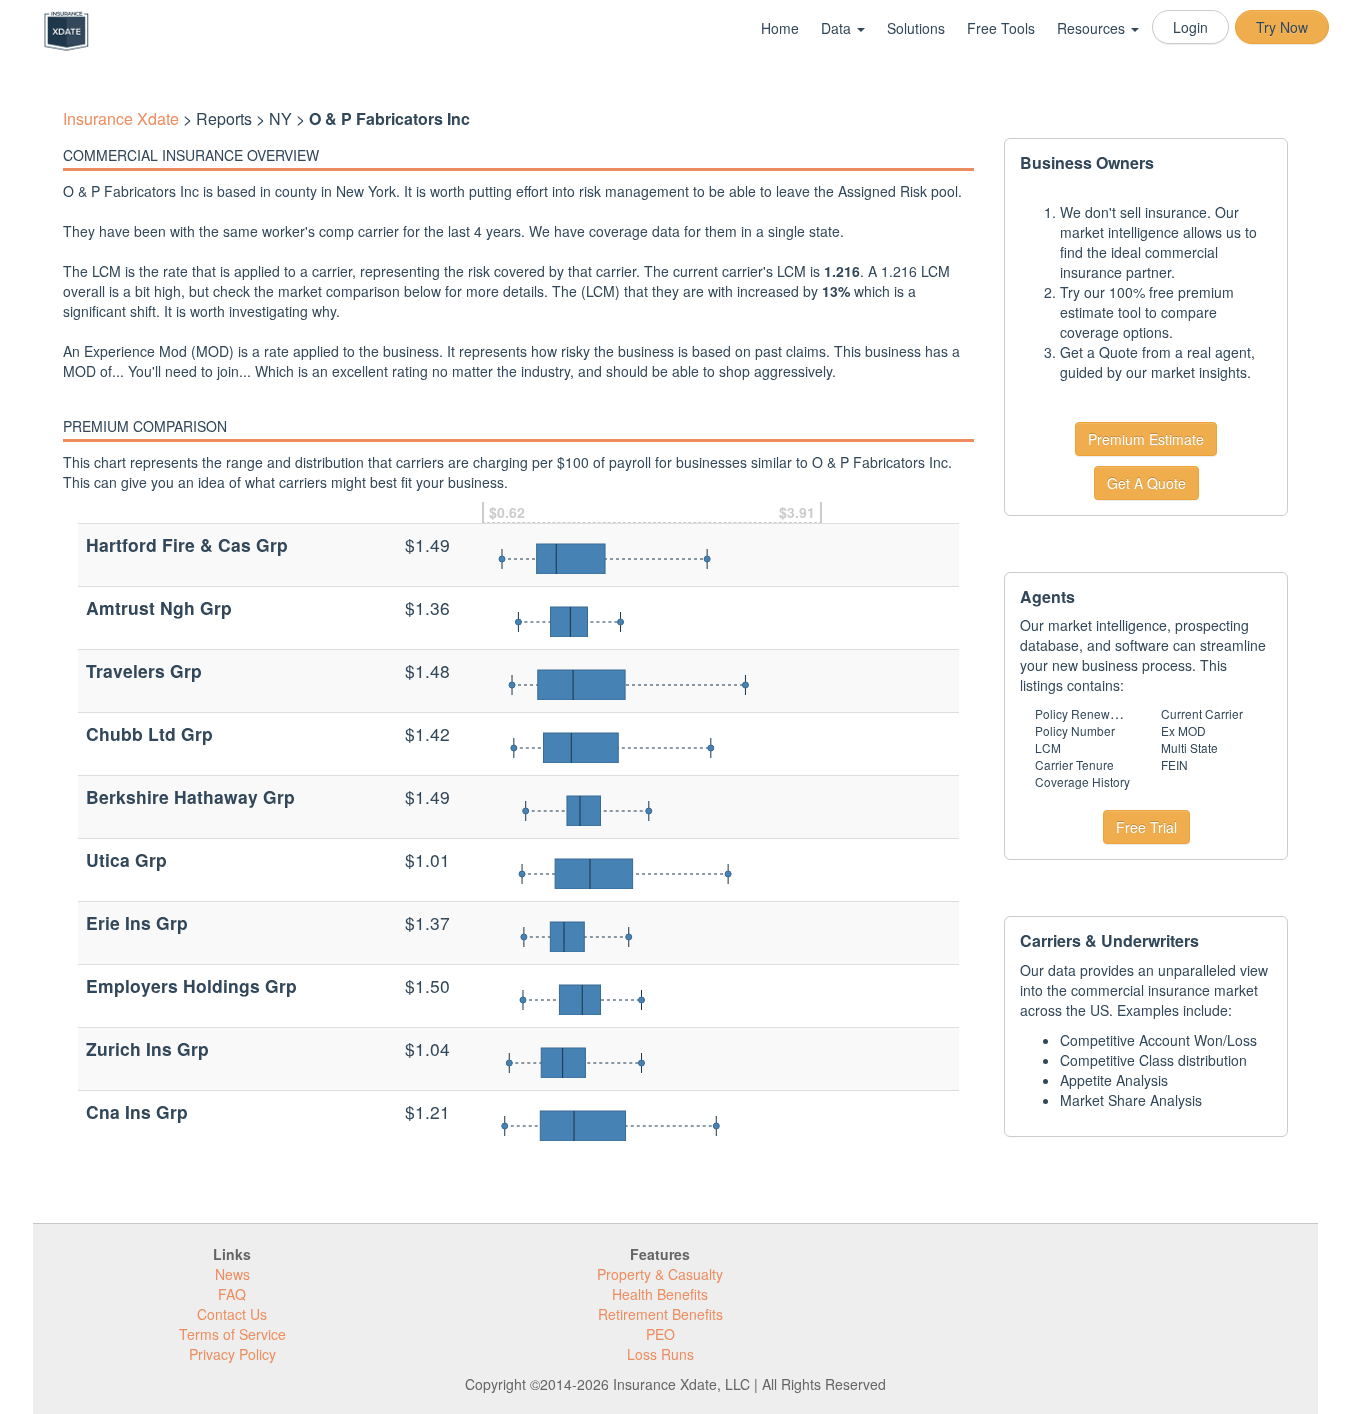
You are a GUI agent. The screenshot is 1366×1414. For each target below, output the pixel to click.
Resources (1093, 28)
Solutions (916, 28)
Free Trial (1146, 827)
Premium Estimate (1146, 439)
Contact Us (232, 1314)
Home (780, 28)
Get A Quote (1146, 483)
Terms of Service (232, 1334)
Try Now (1282, 27)
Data (838, 28)
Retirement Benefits (660, 1314)
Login (1190, 27)
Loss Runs (660, 1354)
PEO (660, 1334)
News (232, 1274)
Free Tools (1001, 28)
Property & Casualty (660, 1274)
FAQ (232, 1294)
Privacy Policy (232, 1354)
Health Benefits (660, 1294)
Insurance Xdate (121, 118)
